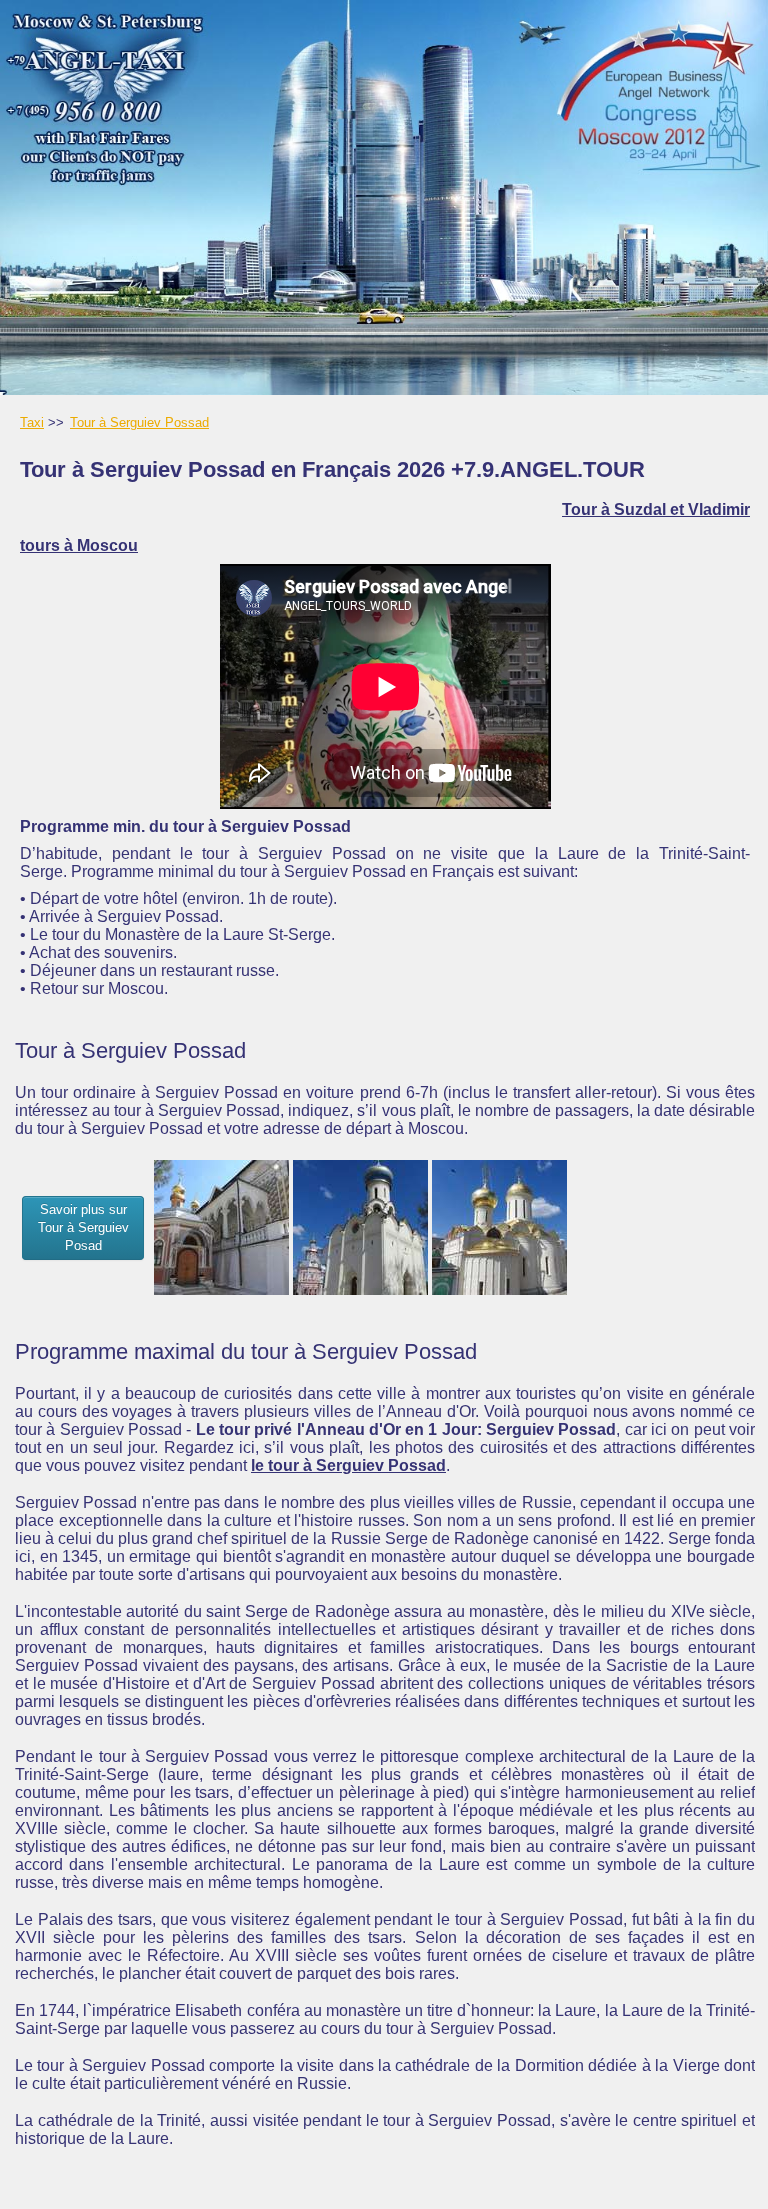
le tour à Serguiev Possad (348, 1465)
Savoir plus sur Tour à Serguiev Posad (83, 1227)
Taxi (32, 422)
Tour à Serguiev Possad (139, 422)
